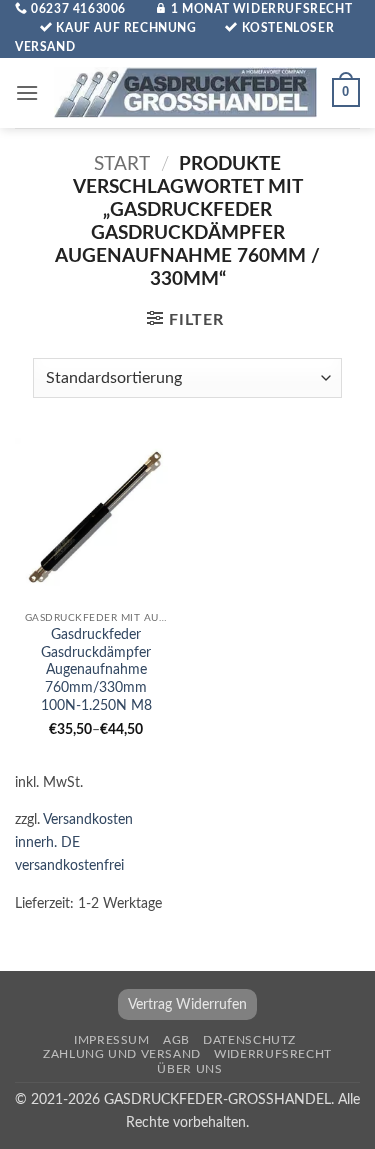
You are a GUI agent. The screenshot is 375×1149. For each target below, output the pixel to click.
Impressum (112, 1040)
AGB (176, 1040)
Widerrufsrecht (273, 1054)
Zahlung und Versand (122, 1054)
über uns (189, 1069)
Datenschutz (249, 1040)
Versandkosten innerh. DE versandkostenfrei (74, 842)
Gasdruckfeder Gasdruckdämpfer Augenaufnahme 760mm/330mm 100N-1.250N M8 (96, 670)
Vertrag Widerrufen (187, 1004)
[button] (27, 92)
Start (122, 164)
